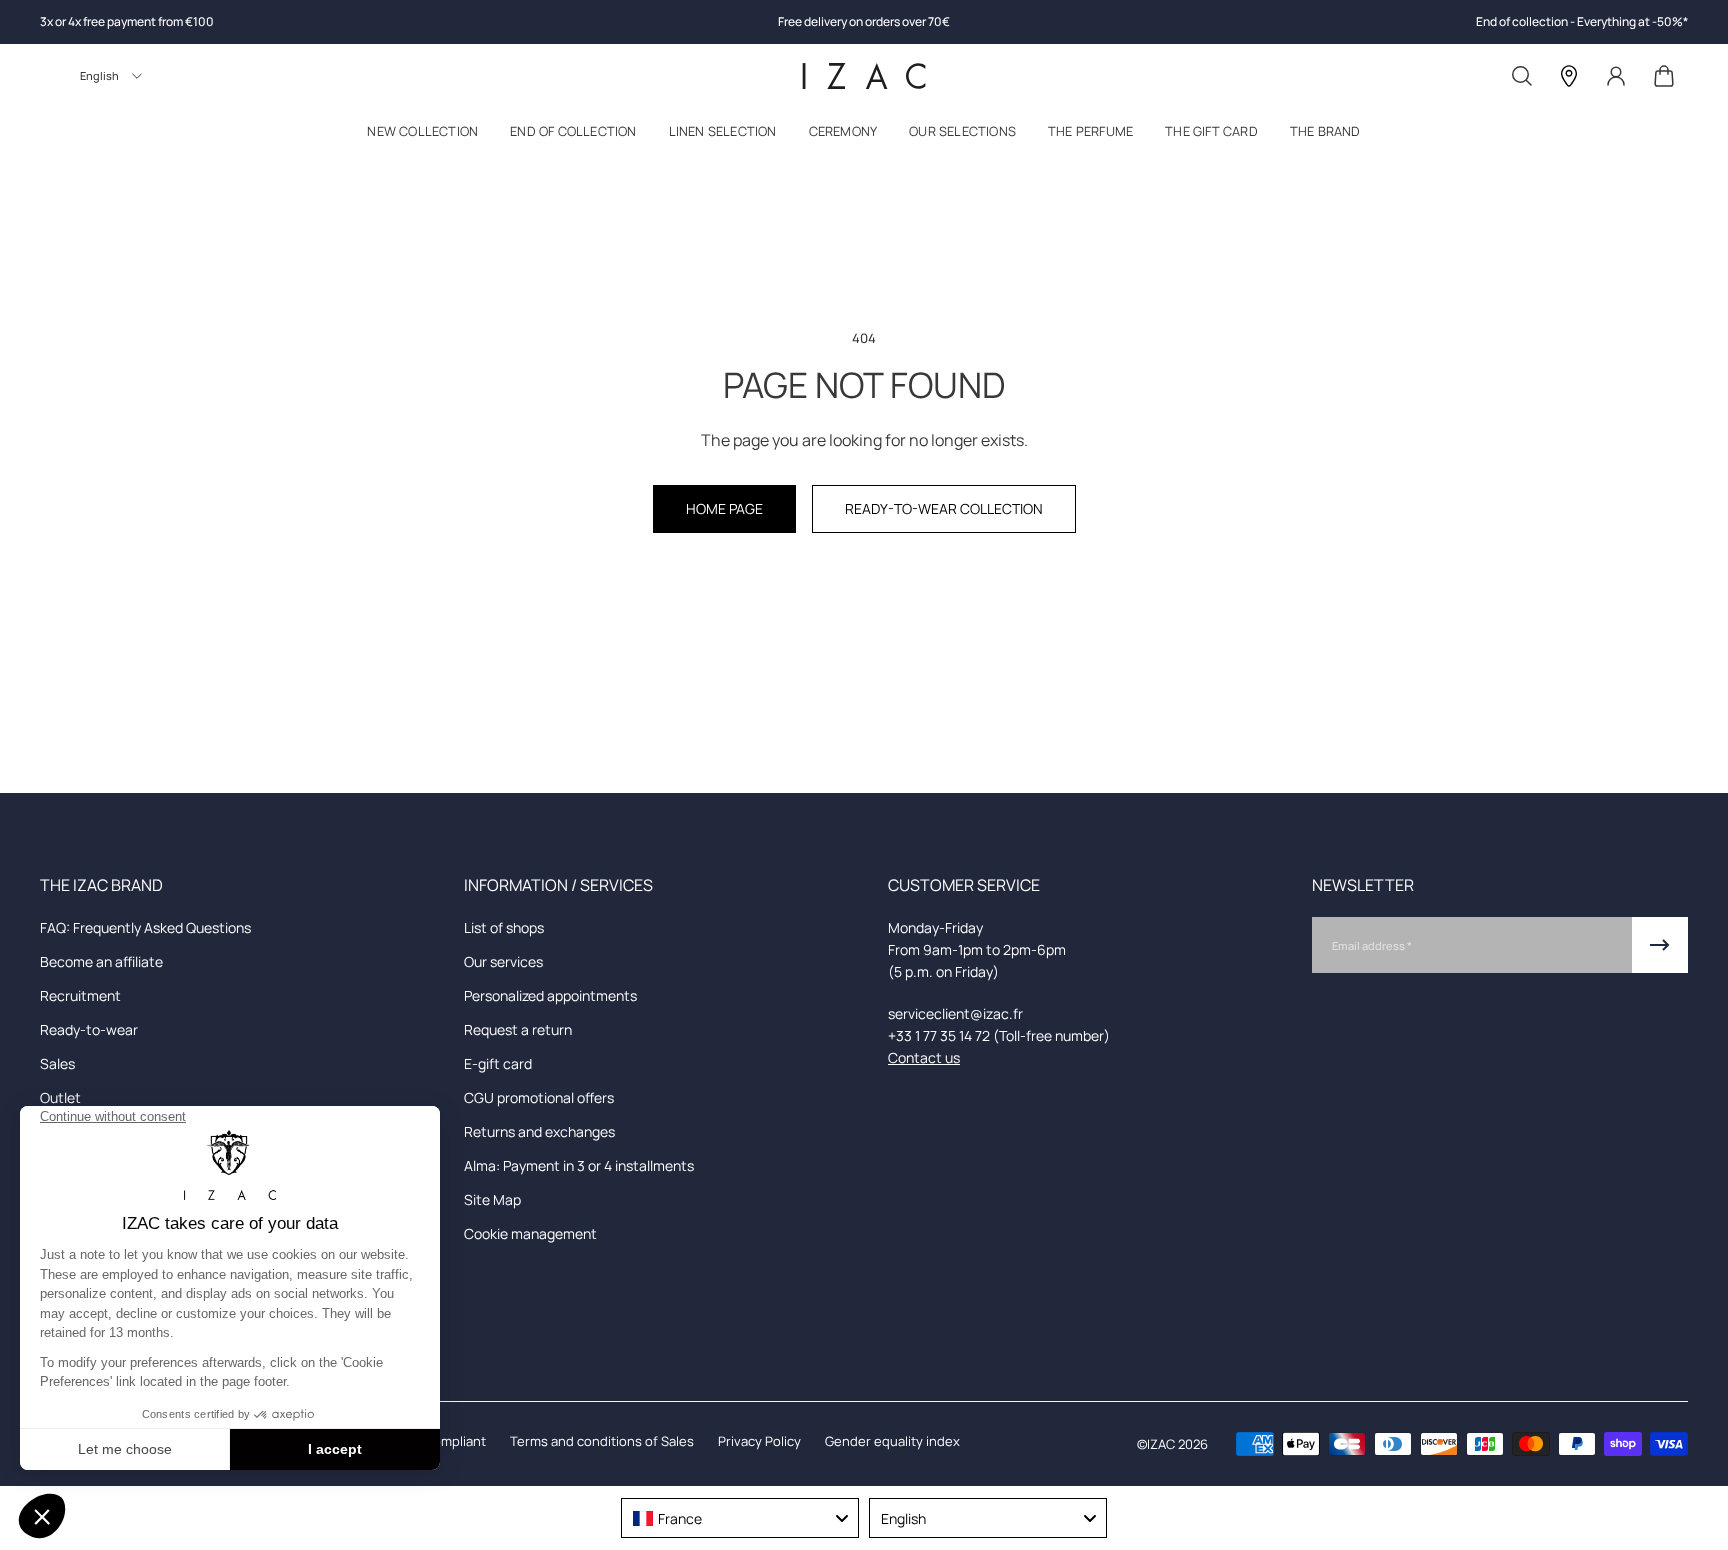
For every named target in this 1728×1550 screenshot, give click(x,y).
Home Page (724, 508)
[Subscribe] (1660, 945)
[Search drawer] (1522, 76)
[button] (422, 135)
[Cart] (1664, 76)
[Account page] (1616, 76)
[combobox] (740, 1518)
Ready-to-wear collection (944, 508)
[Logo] (864, 76)
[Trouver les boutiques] (1569, 76)
